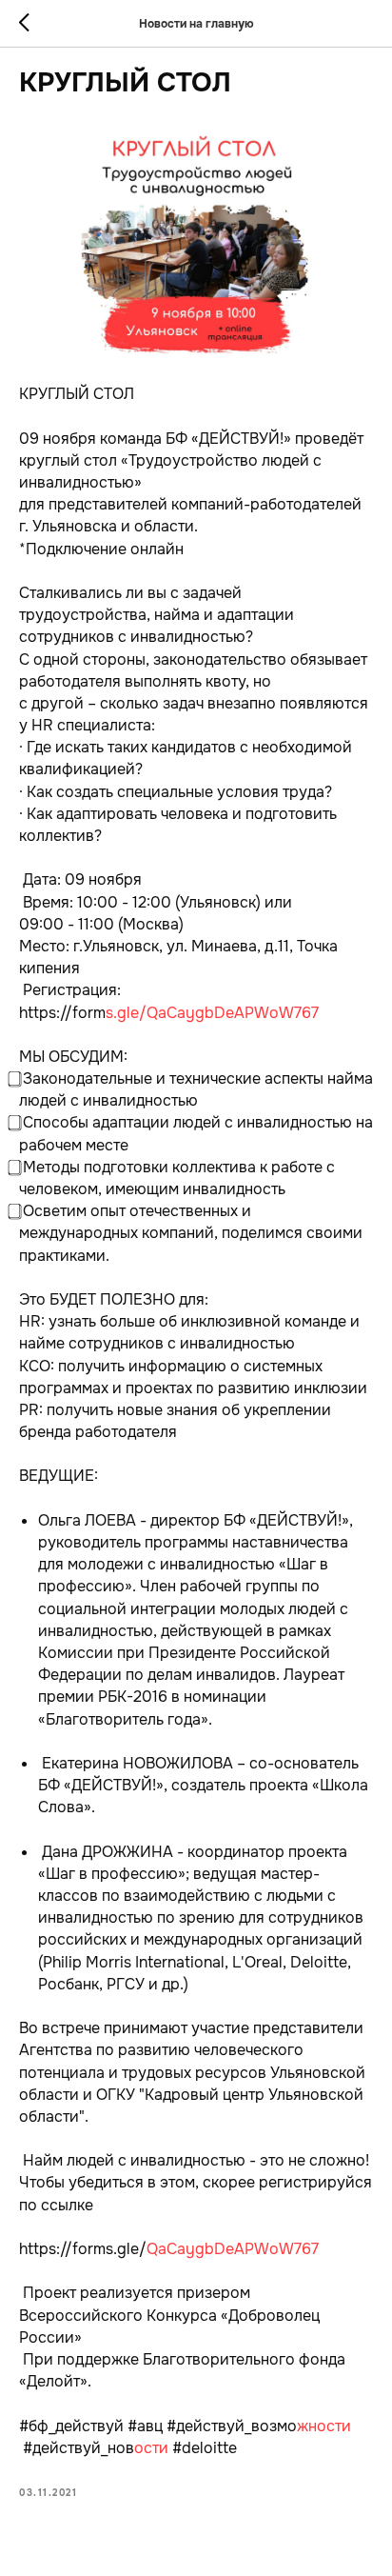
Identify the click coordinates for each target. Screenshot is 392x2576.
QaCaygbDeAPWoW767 (233, 2249)
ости (151, 2448)
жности (324, 2426)
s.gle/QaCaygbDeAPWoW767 (212, 1013)
